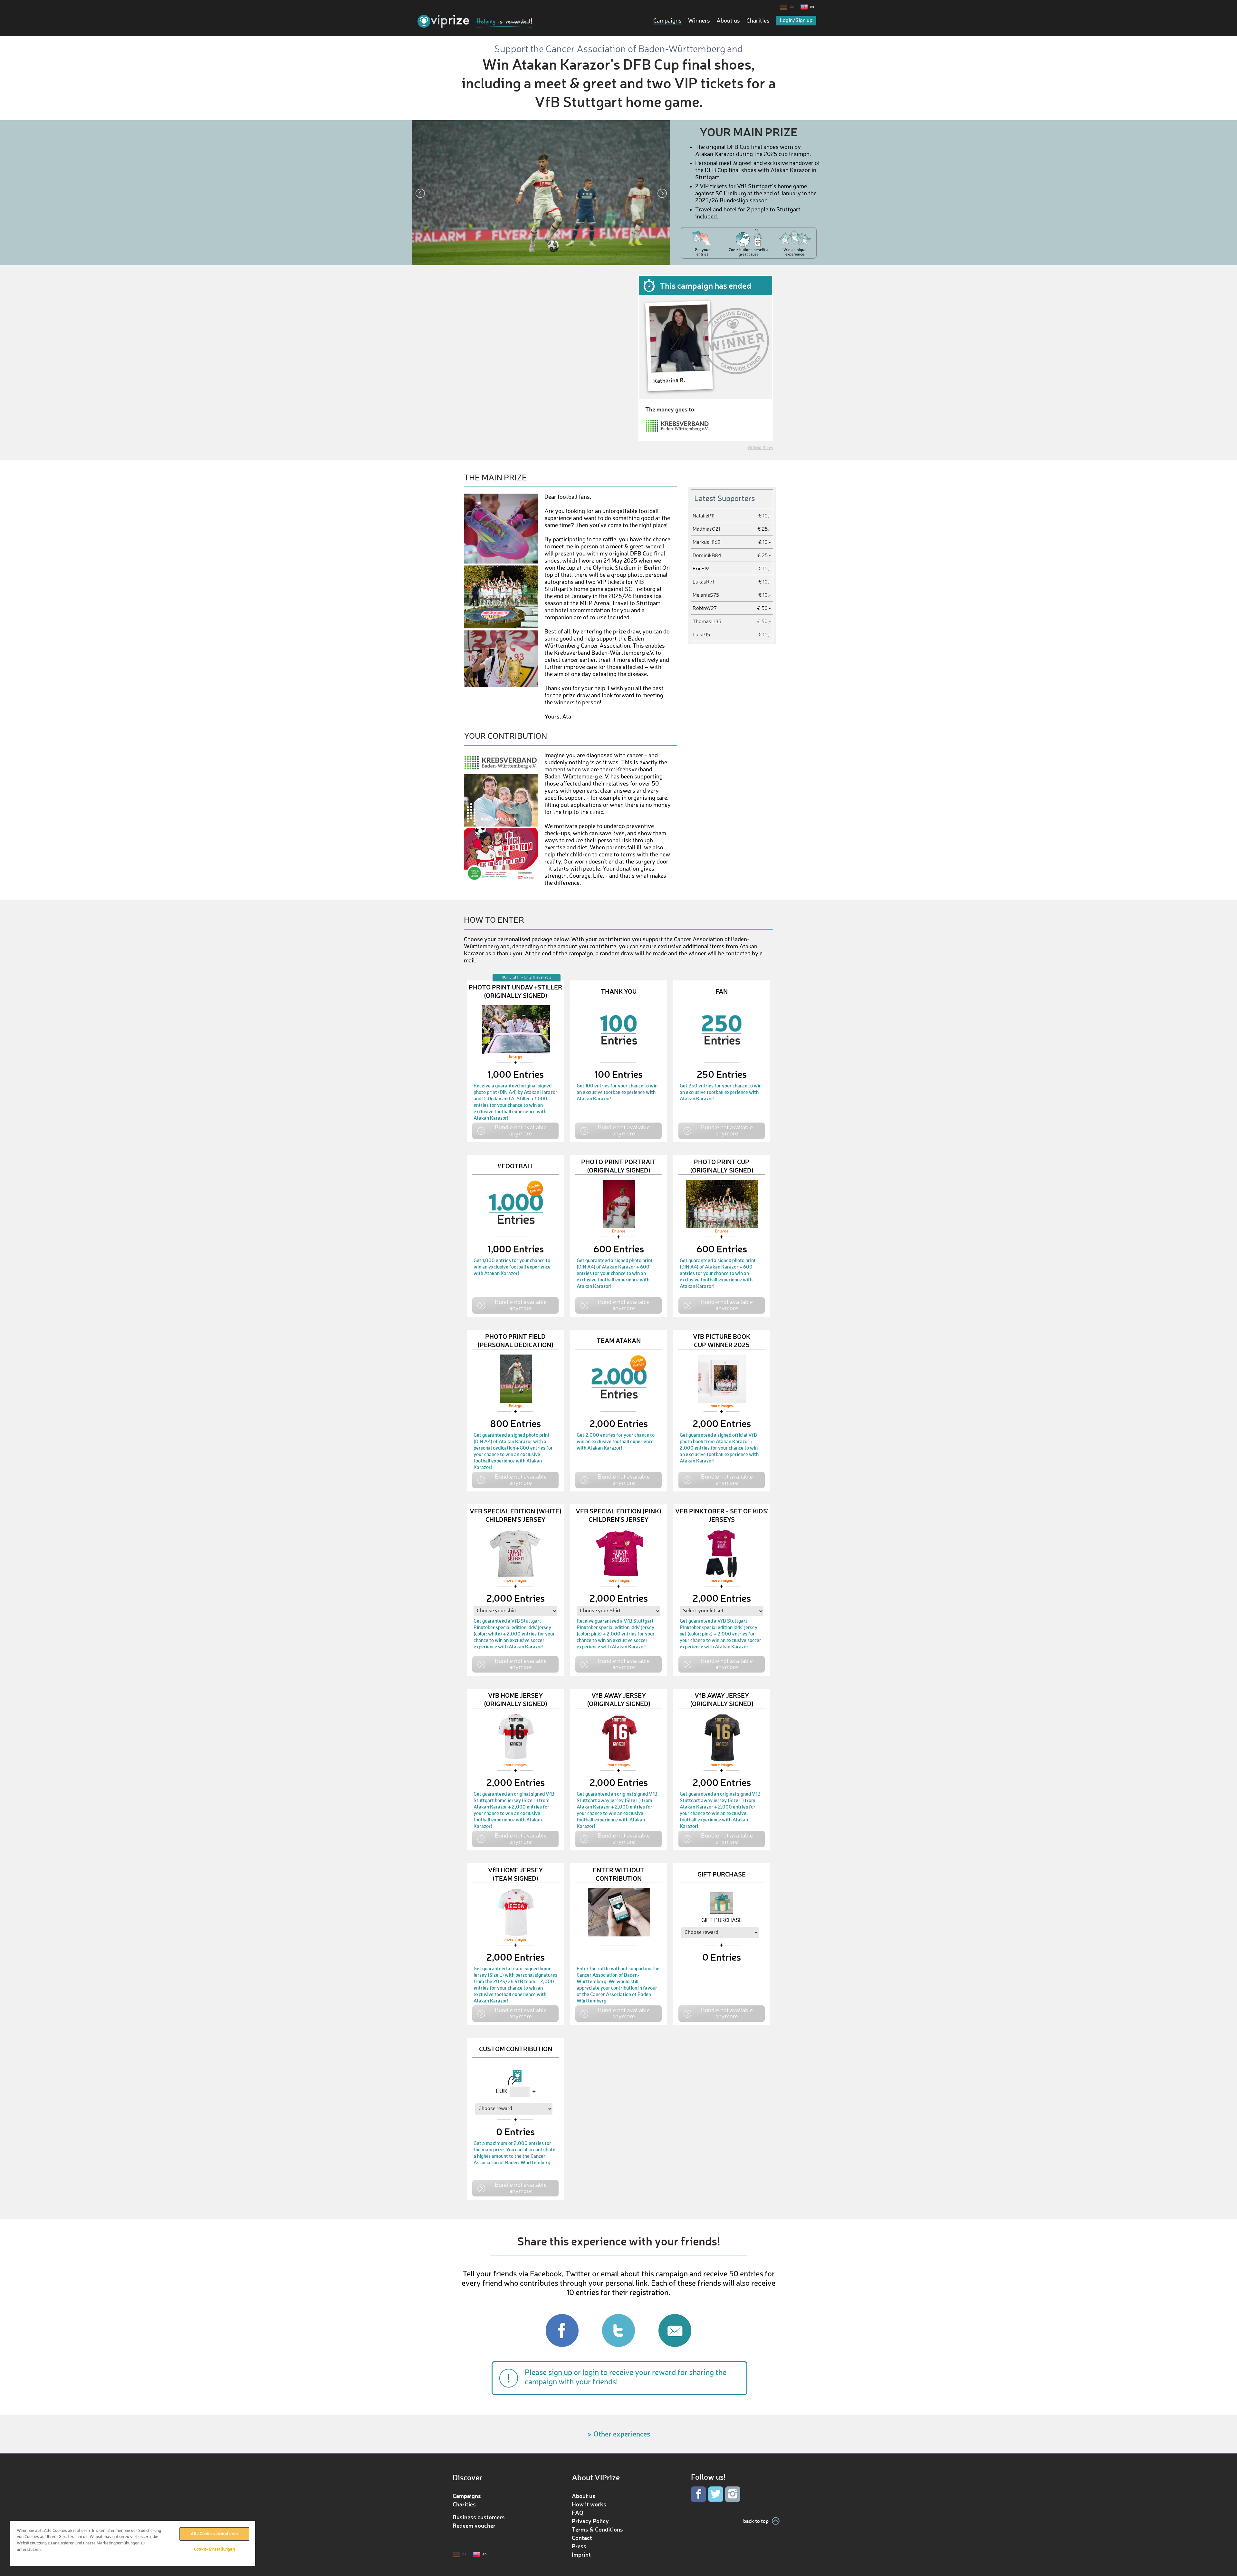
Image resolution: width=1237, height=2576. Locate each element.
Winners (699, 21)
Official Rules (761, 448)
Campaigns (667, 21)
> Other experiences (619, 2434)
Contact (582, 2538)
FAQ (578, 2513)
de (792, 7)
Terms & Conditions (597, 2529)
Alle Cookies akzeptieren (214, 2534)
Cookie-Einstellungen (214, 2549)
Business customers (479, 2517)
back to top (756, 2521)
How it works (589, 2504)
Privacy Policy (590, 2521)
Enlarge (516, 1057)
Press (579, 2546)
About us (728, 21)
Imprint (581, 2554)
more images (722, 1406)
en (812, 7)
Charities (758, 21)
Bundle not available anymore (521, 1130)
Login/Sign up (796, 21)
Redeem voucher (474, 2525)
